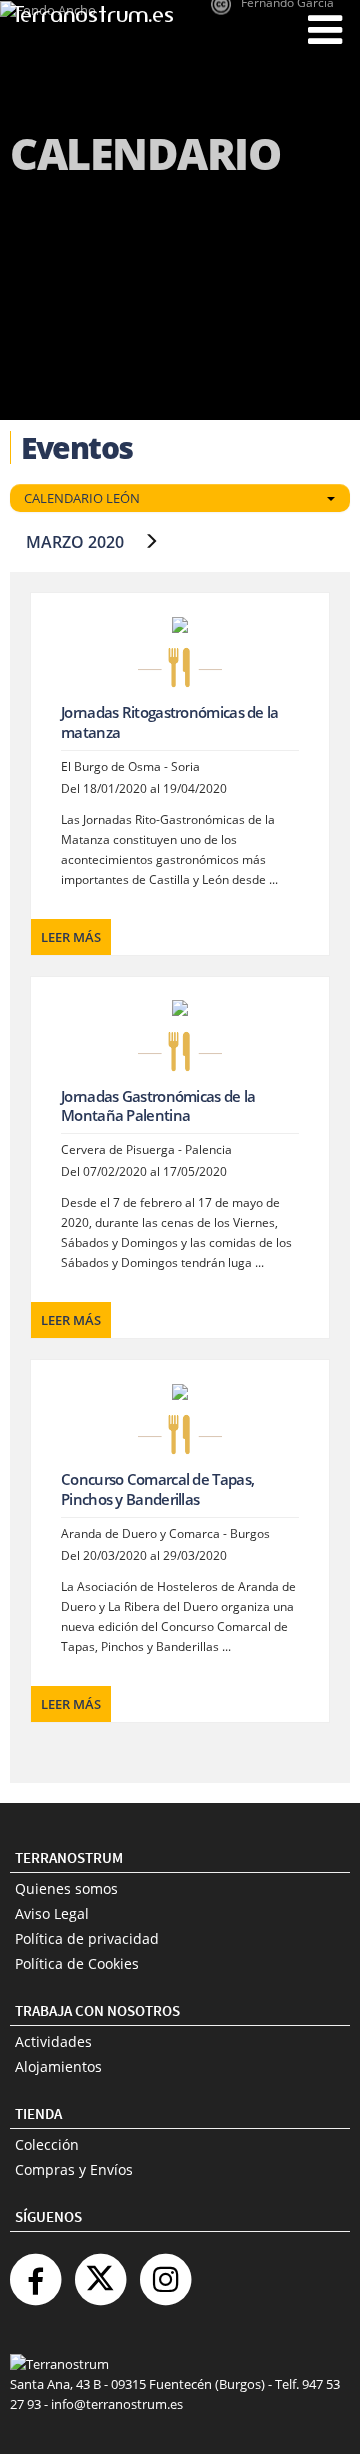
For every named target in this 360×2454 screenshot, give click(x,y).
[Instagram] (165, 2271)
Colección (47, 2144)
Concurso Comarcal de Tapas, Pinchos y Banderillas (157, 1489)
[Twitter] (100, 2271)
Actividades (53, 2041)
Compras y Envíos (74, 2169)
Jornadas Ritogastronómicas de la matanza (170, 722)
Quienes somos (66, 1888)
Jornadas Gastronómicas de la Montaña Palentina (158, 1106)
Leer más (71, 937)
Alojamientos (58, 2066)
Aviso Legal (52, 1913)
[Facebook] (35, 2271)
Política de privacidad (87, 1938)
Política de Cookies (77, 1963)
